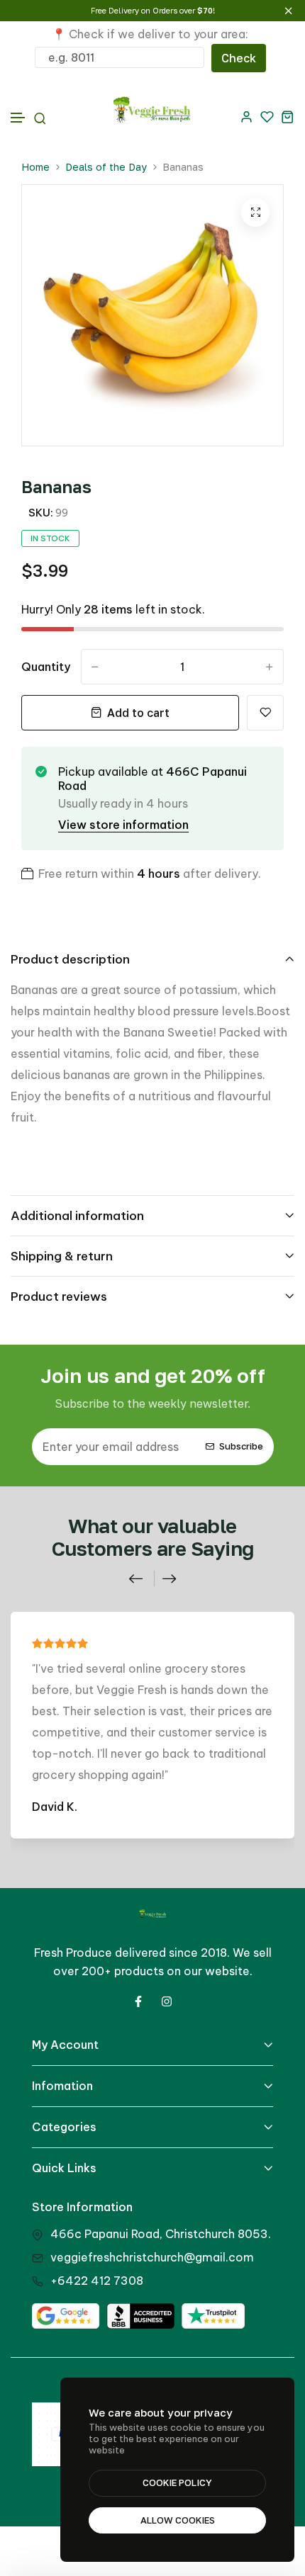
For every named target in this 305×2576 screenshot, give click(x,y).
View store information (123, 825)
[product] (255, 213)
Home (35, 167)
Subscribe (241, 1446)
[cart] (288, 117)
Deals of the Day (106, 167)
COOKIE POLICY (177, 2482)
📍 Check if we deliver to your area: (150, 34)
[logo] (152, 117)
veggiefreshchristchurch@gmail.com (152, 2257)
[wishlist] (267, 117)
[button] (18, 118)
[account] (246, 117)
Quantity (46, 667)
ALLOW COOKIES (178, 2520)
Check (239, 58)
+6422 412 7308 (97, 2281)
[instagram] (167, 2001)
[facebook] (138, 2001)
